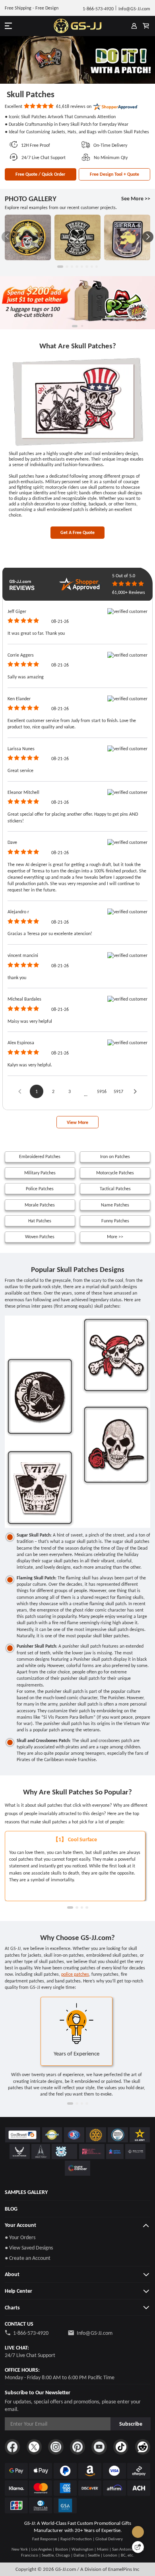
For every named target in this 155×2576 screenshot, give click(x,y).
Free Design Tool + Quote (114, 174)
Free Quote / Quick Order (40, 174)
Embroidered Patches (40, 1156)
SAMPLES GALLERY (26, 2192)
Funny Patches (115, 1221)
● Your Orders (20, 2237)
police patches (75, 1974)
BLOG (11, 2209)
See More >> (136, 199)
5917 (118, 1091)
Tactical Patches (115, 1188)
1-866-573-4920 (31, 2333)
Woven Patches (40, 1236)
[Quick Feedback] (138, 2547)
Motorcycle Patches (115, 1173)
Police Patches (40, 1188)
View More (77, 1122)
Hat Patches (40, 1221)
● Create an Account (28, 2258)
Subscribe (131, 2424)
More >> (115, 1236)
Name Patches (115, 1205)
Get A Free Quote (77, 532)
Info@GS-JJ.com (95, 2333)
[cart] (146, 26)
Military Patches (40, 1173)
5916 (102, 1091)
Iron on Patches (115, 1156)
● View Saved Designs (29, 2248)
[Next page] (135, 1091)
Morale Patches (40, 1205)
